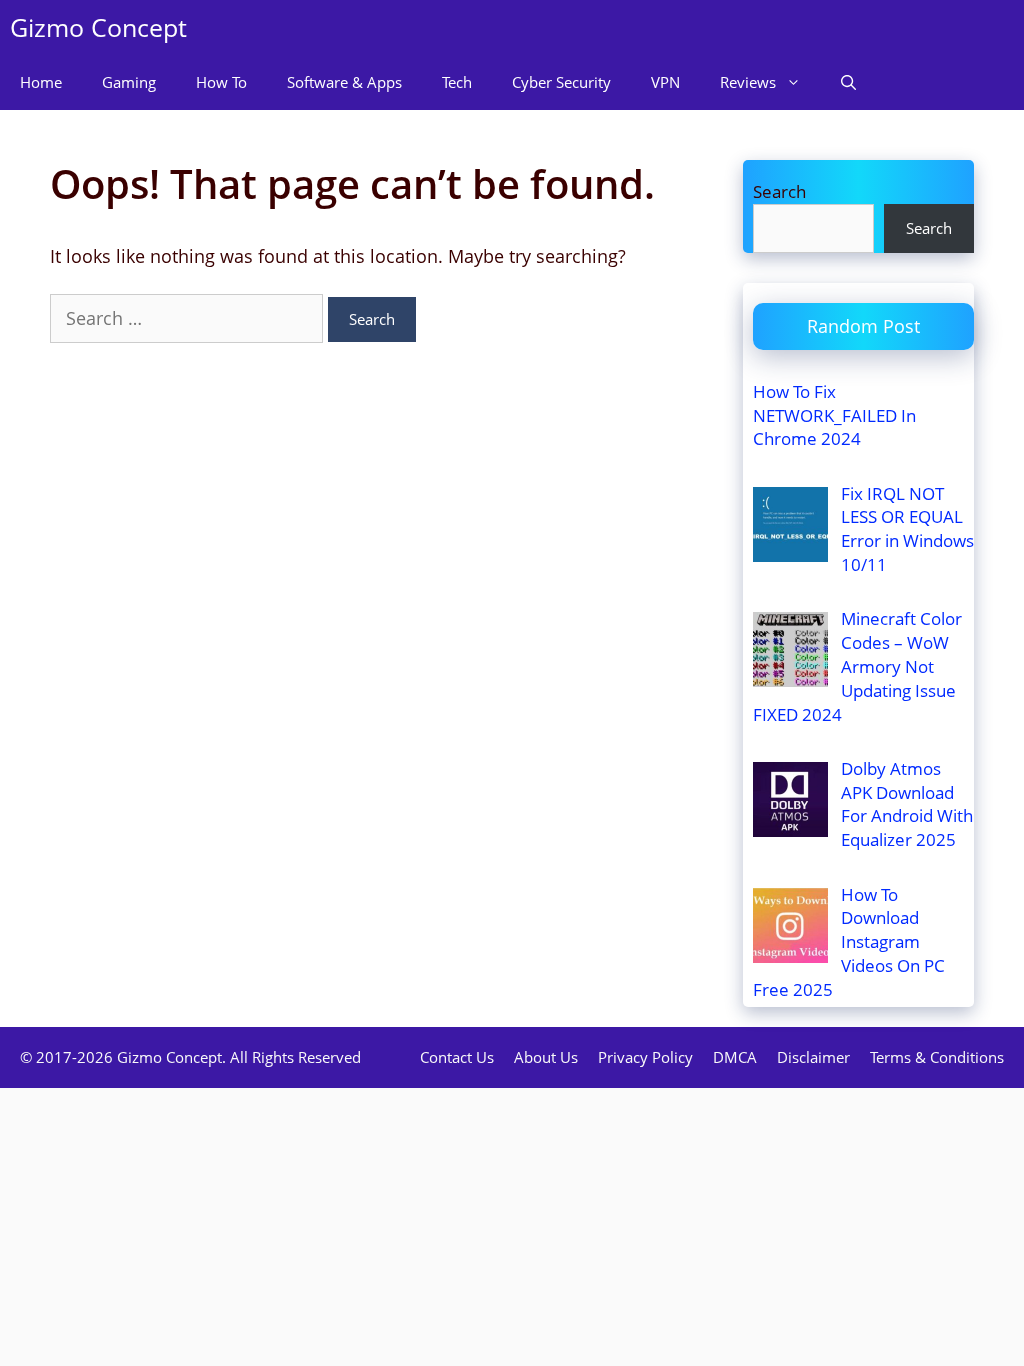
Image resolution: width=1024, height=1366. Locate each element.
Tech (457, 82)
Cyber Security (561, 82)
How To (221, 82)
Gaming (129, 82)
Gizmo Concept (98, 27)
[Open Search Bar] (848, 82)
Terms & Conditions (937, 1057)
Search (779, 191)
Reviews (748, 82)
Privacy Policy (645, 1057)
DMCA (735, 1057)
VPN (665, 82)
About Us (546, 1057)
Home (41, 82)
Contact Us (457, 1057)
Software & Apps (344, 82)
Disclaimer (813, 1057)
